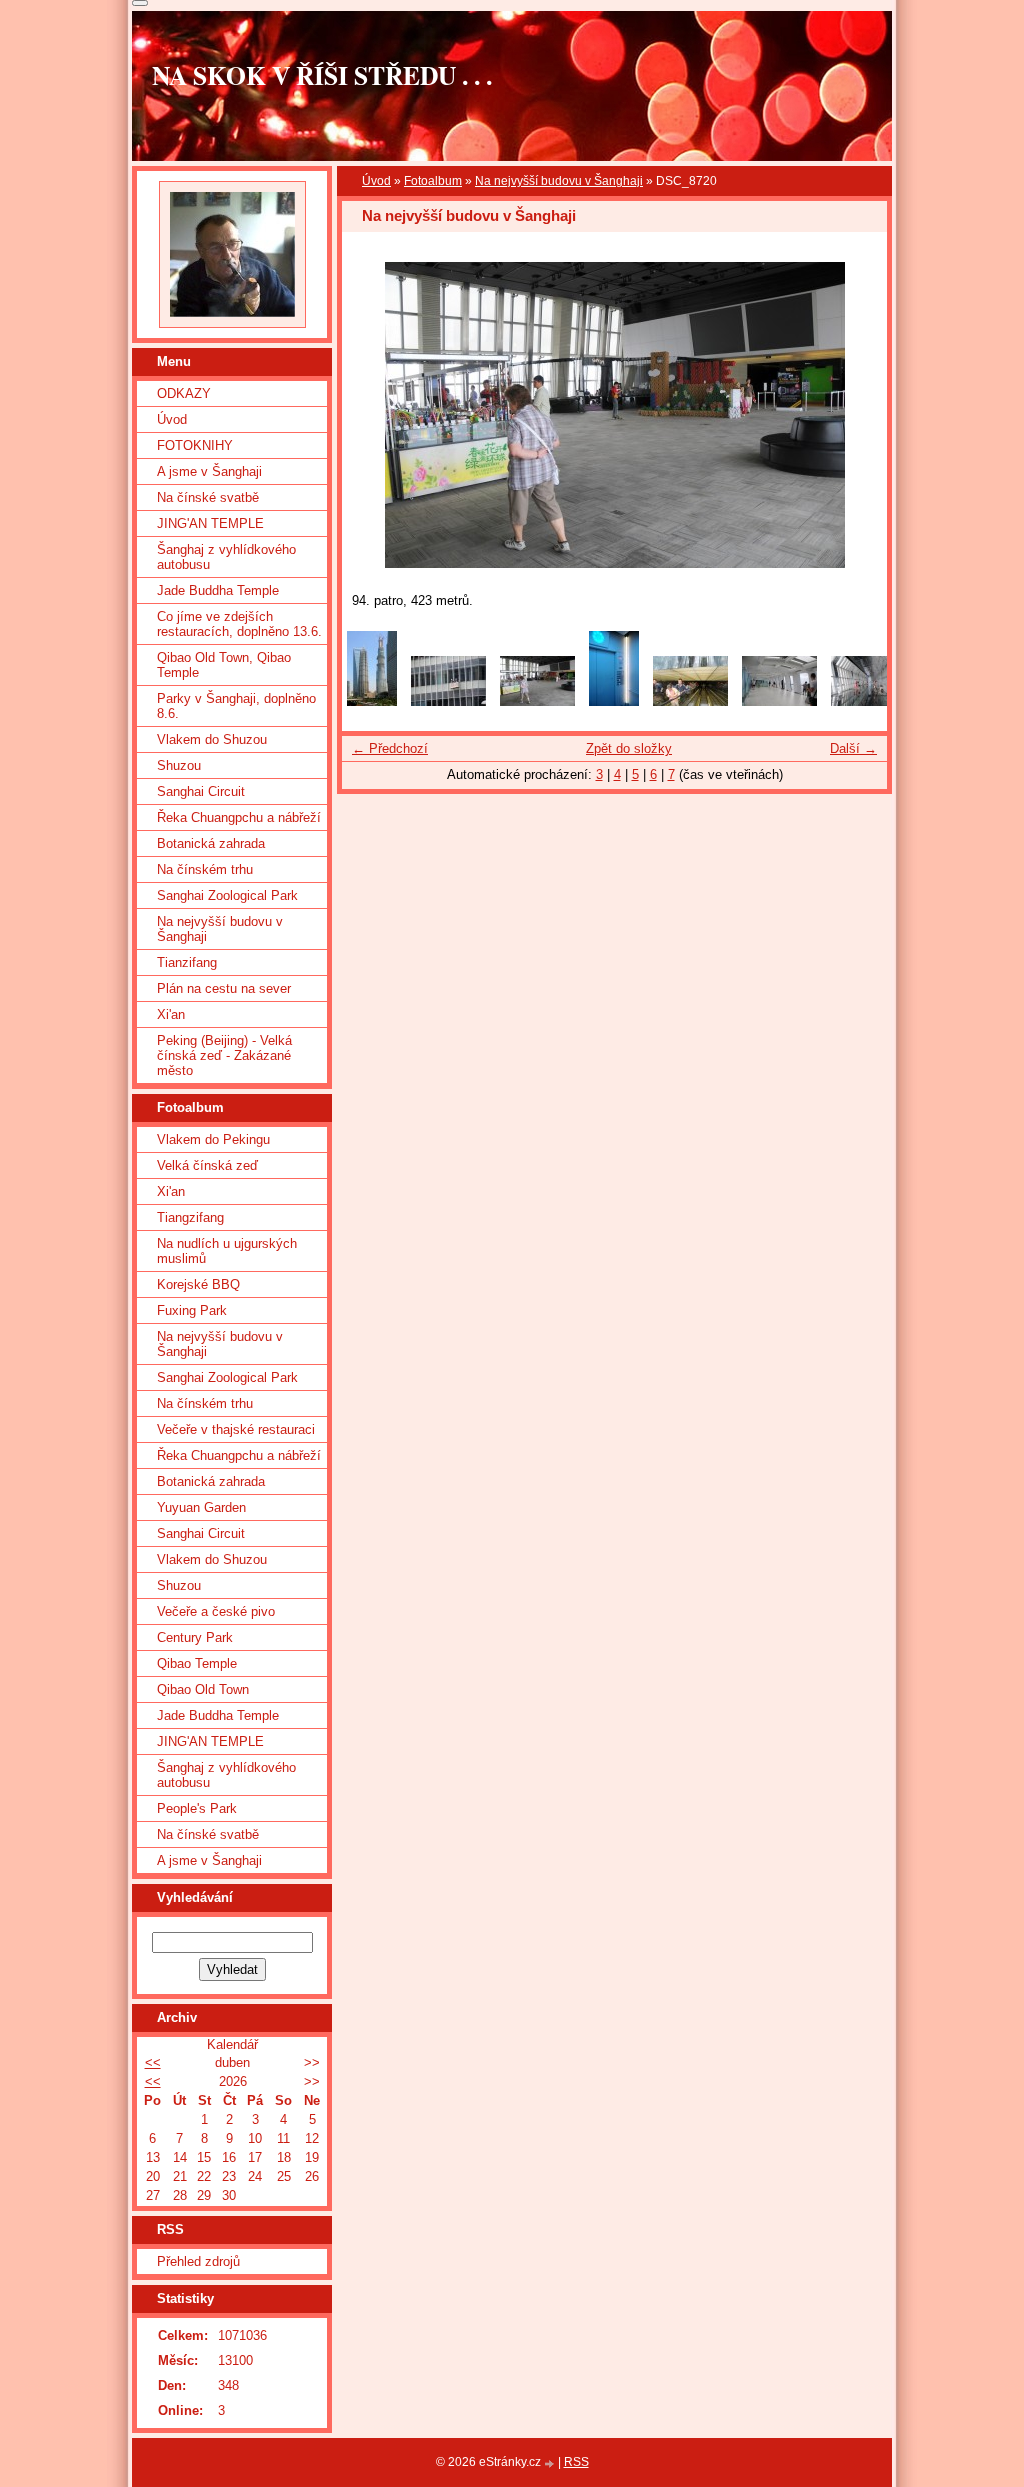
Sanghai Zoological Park (227, 895)
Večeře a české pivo (216, 1611)
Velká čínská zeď (207, 1165)
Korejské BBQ (198, 1284)
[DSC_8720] (537, 701)
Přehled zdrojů (198, 2261)
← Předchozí (390, 748)
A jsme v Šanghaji (209, 471)
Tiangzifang (190, 1217)
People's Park (197, 1808)
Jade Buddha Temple (218, 590)
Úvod (376, 181)
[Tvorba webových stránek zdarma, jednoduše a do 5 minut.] (551, 2463)
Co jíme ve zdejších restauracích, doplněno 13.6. (239, 624)
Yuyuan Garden (201, 1507)
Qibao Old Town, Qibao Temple (224, 665)
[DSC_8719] (690, 701)
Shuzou (179, 765)
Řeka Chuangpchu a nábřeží (239, 817)
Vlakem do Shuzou (212, 739)
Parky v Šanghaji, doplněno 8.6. (236, 706)
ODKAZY (184, 393)
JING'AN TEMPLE (210, 523)
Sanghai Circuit (201, 791)
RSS (576, 2462)
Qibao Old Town (203, 1689)
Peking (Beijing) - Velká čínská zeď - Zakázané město (224, 1055)
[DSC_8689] (448, 701)
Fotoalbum (433, 181)
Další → (853, 748)
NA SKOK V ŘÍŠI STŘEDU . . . (322, 75)
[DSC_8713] (779, 701)
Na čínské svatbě (208, 497)
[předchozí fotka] (374, 415)
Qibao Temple (197, 1663)
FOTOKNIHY (195, 445)
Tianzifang (187, 962)
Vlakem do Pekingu (213, 1139)
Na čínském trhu (205, 869)
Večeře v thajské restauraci (236, 1429)
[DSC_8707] (868, 701)
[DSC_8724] (614, 701)
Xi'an (171, 1014)
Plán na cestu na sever (224, 988)
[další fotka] (854, 415)
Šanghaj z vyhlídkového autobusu (226, 557)
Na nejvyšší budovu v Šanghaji (559, 181)
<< (153, 2062)
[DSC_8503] (372, 701)
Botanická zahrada (211, 843)
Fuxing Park (192, 1310)
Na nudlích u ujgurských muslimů (227, 1251)
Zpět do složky (629, 748)
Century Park (195, 1637)
